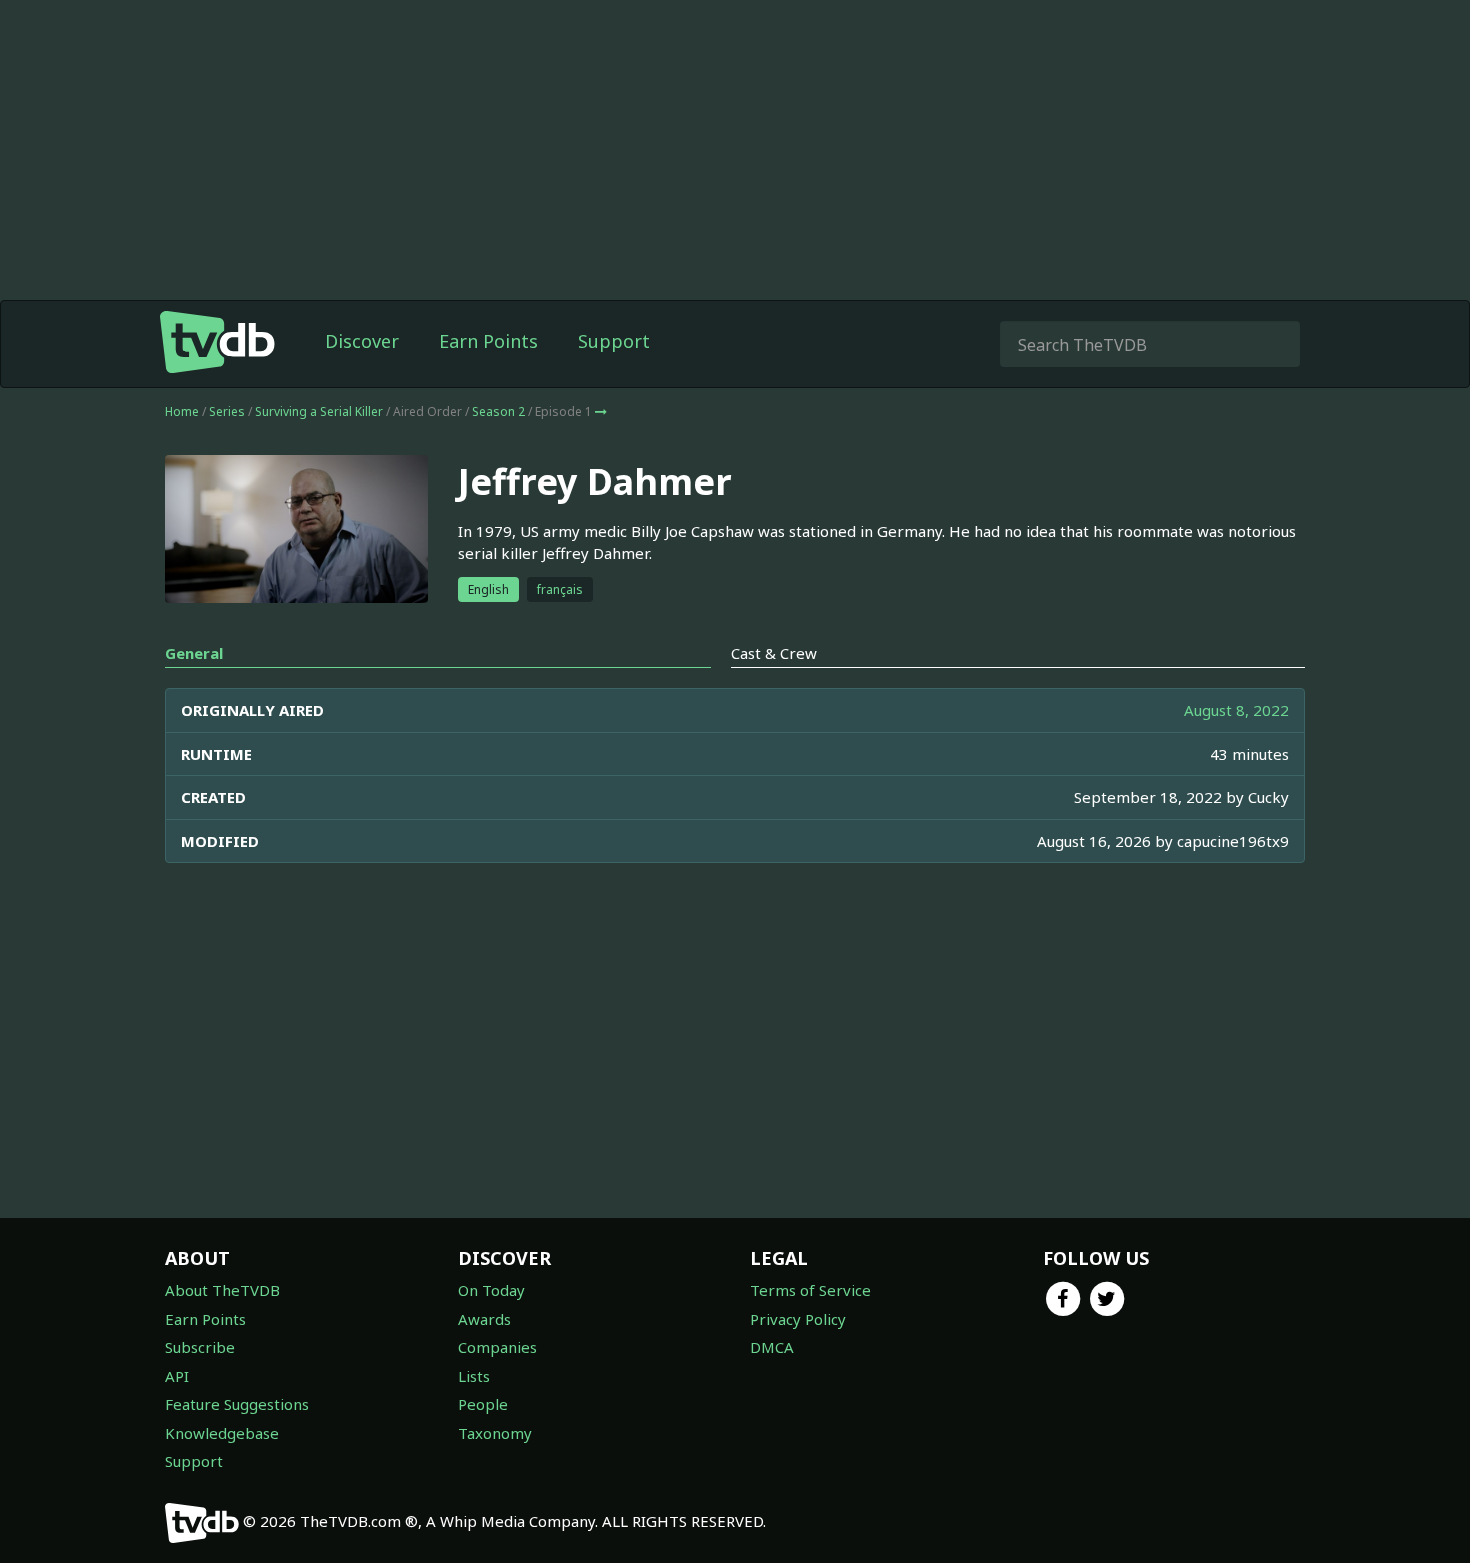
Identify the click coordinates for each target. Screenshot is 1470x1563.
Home (182, 411)
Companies (497, 1347)
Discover (362, 341)
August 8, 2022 (1236, 710)
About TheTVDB (222, 1290)
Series (227, 411)
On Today (491, 1290)
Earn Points (488, 341)
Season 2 (498, 411)
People (483, 1404)
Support (614, 341)
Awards (484, 1319)
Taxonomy (495, 1433)
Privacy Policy (798, 1319)
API (177, 1376)
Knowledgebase (222, 1433)
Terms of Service (810, 1290)
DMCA (772, 1347)
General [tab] (194, 653)
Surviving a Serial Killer (319, 411)
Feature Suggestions (237, 1404)
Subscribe (200, 1347)
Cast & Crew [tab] (774, 653)
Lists (474, 1376)
